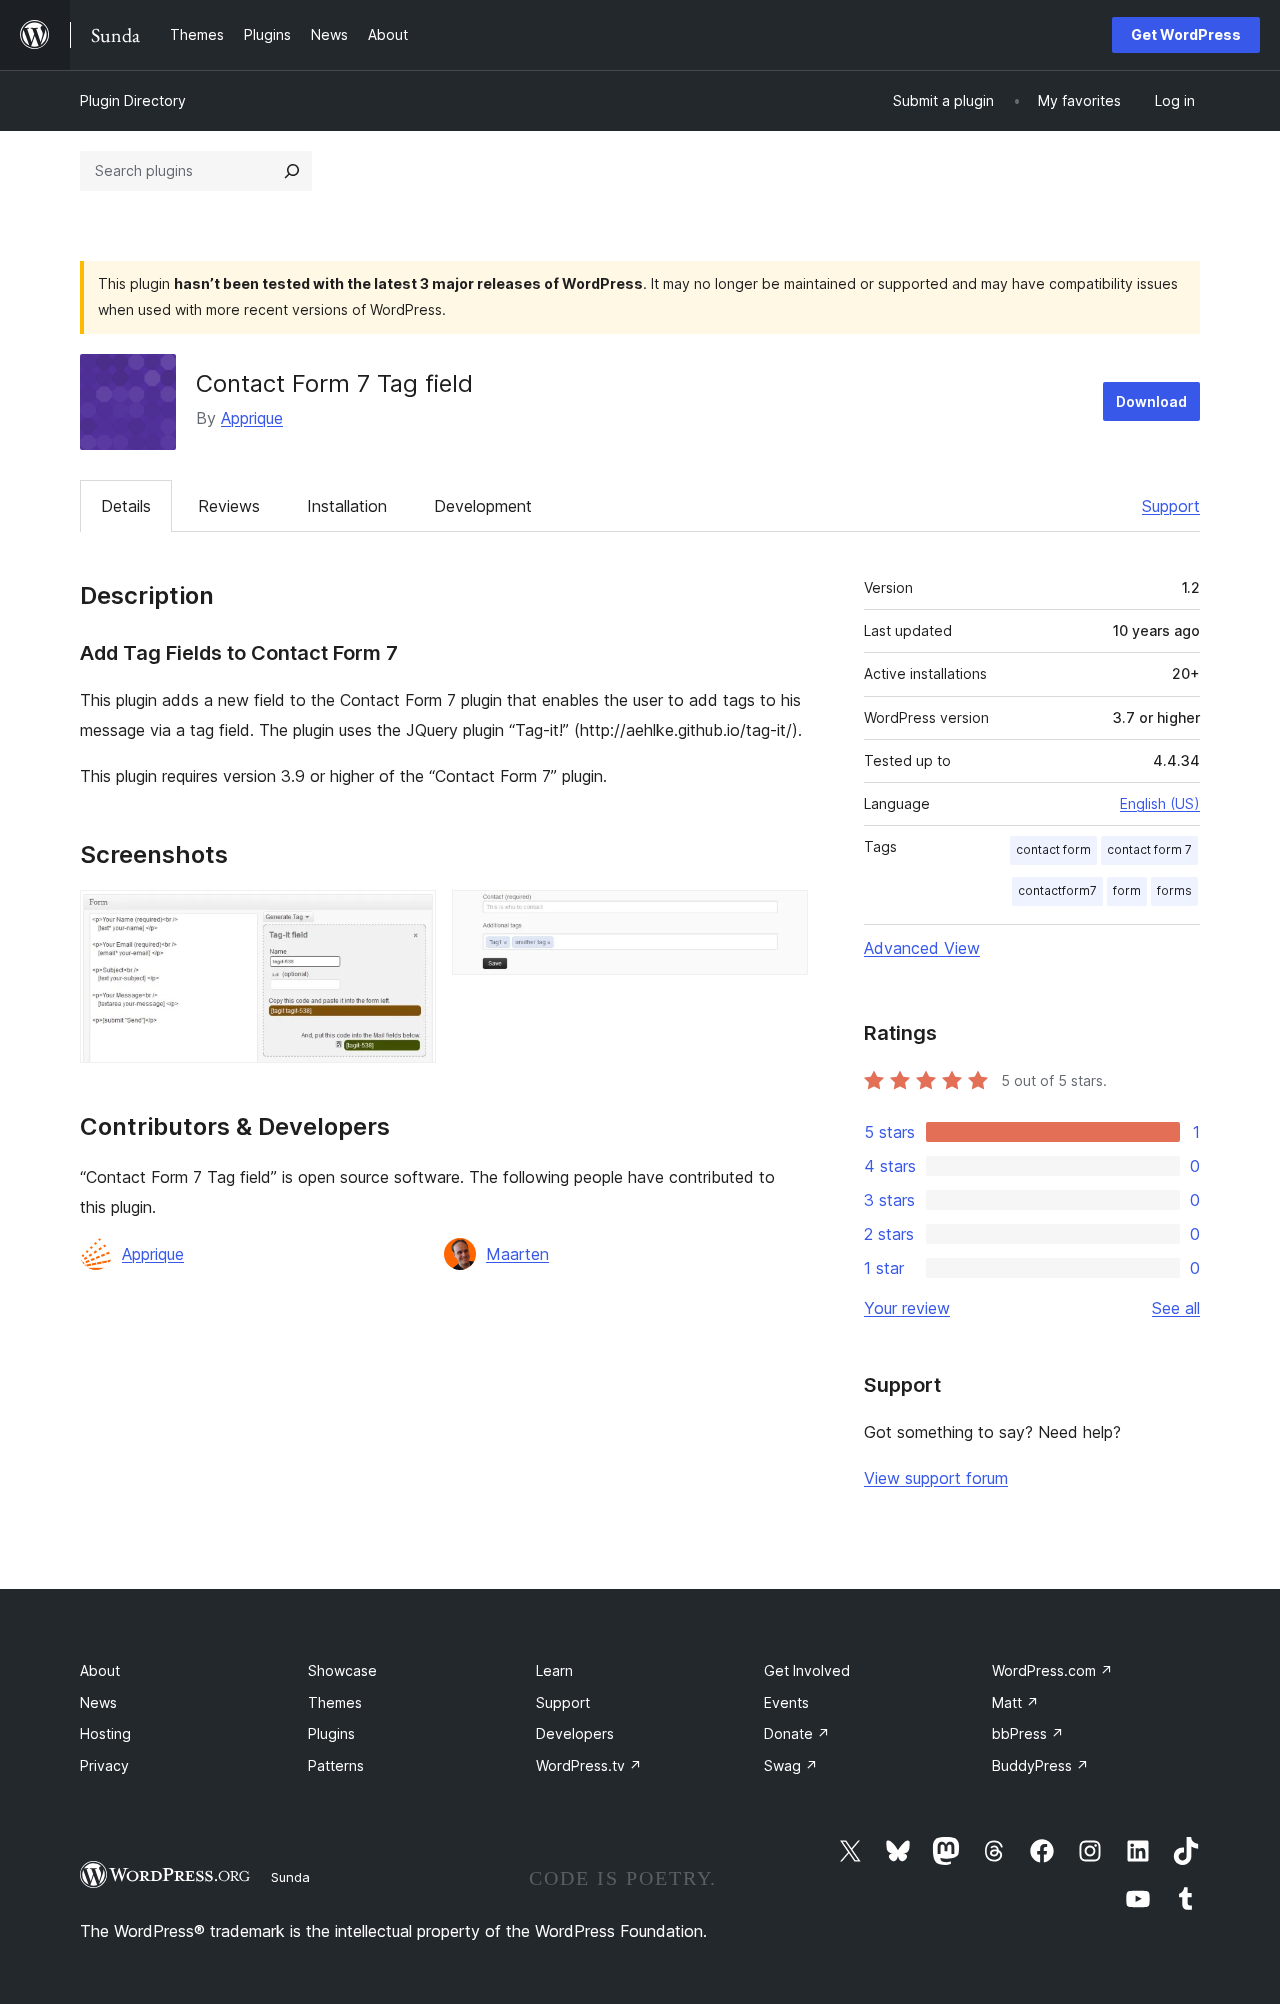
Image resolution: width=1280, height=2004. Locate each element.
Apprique (252, 418)
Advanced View (922, 948)
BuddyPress (1040, 1765)
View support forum (936, 1478)
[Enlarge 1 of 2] (409, 917)
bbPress (1028, 1733)
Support (1171, 506)
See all (1176, 1308)
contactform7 (1057, 890)
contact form (1053, 849)
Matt (1015, 1702)
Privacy (104, 1765)
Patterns (336, 1765)
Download (1151, 401)
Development (483, 506)
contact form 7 (1149, 849)
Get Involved (807, 1670)
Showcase (342, 1670)
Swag (791, 1765)
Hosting (105, 1733)
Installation (347, 506)
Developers (575, 1733)
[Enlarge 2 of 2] (781, 917)
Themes (335, 1702)
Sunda (290, 1877)
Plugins (331, 1733)
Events (786, 1702)
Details (126, 506)
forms (1174, 890)
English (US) (1160, 803)
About (100, 1670)
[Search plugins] (292, 171)
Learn (554, 1670)
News (98, 1702)
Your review (907, 1308)
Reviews (229, 506)
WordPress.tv (589, 1765)
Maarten (517, 1254)
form (1127, 890)
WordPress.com (1052, 1670)
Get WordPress (1186, 34)
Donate (797, 1733)
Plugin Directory (133, 100)
